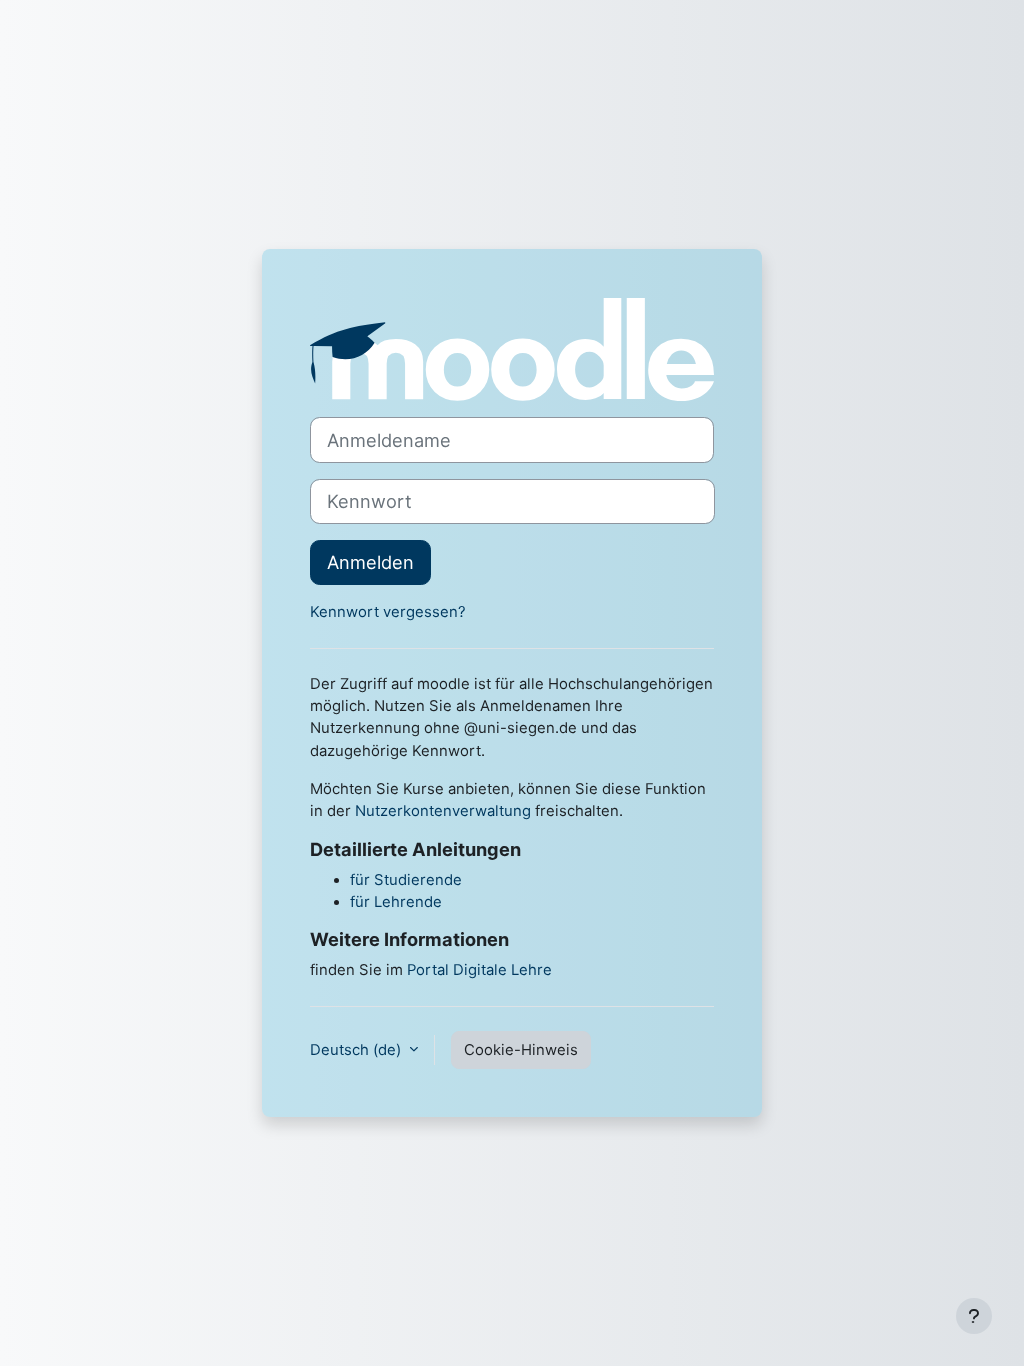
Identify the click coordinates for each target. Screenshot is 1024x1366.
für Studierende (406, 880)
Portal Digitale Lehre (479, 970)
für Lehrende (396, 902)
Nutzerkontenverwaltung (443, 811)
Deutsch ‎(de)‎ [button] (357, 1050)
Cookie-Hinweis (521, 1050)
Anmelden (370, 562)
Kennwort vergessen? (388, 612)
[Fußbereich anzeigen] (974, 1316)
